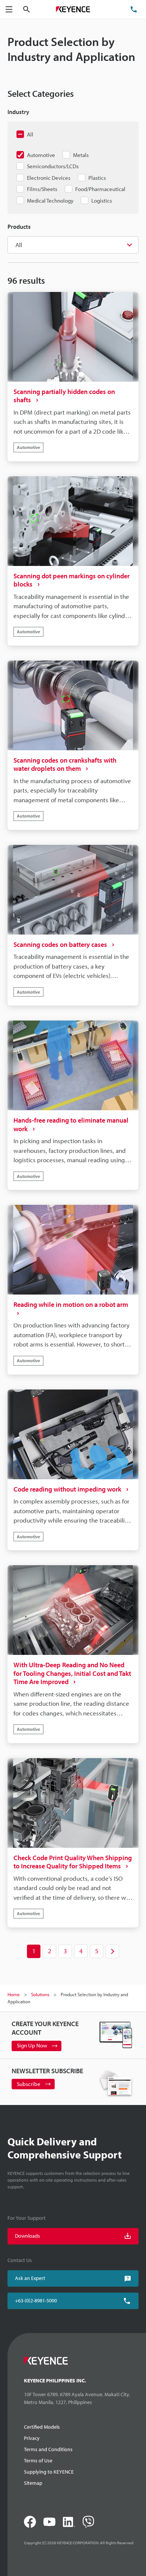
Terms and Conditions (48, 2449)
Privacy (32, 2438)
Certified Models (42, 2427)
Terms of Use (38, 2460)
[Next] (112, 1951)
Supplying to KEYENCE (49, 2472)
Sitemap (33, 2483)
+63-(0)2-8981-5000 (36, 2300)
